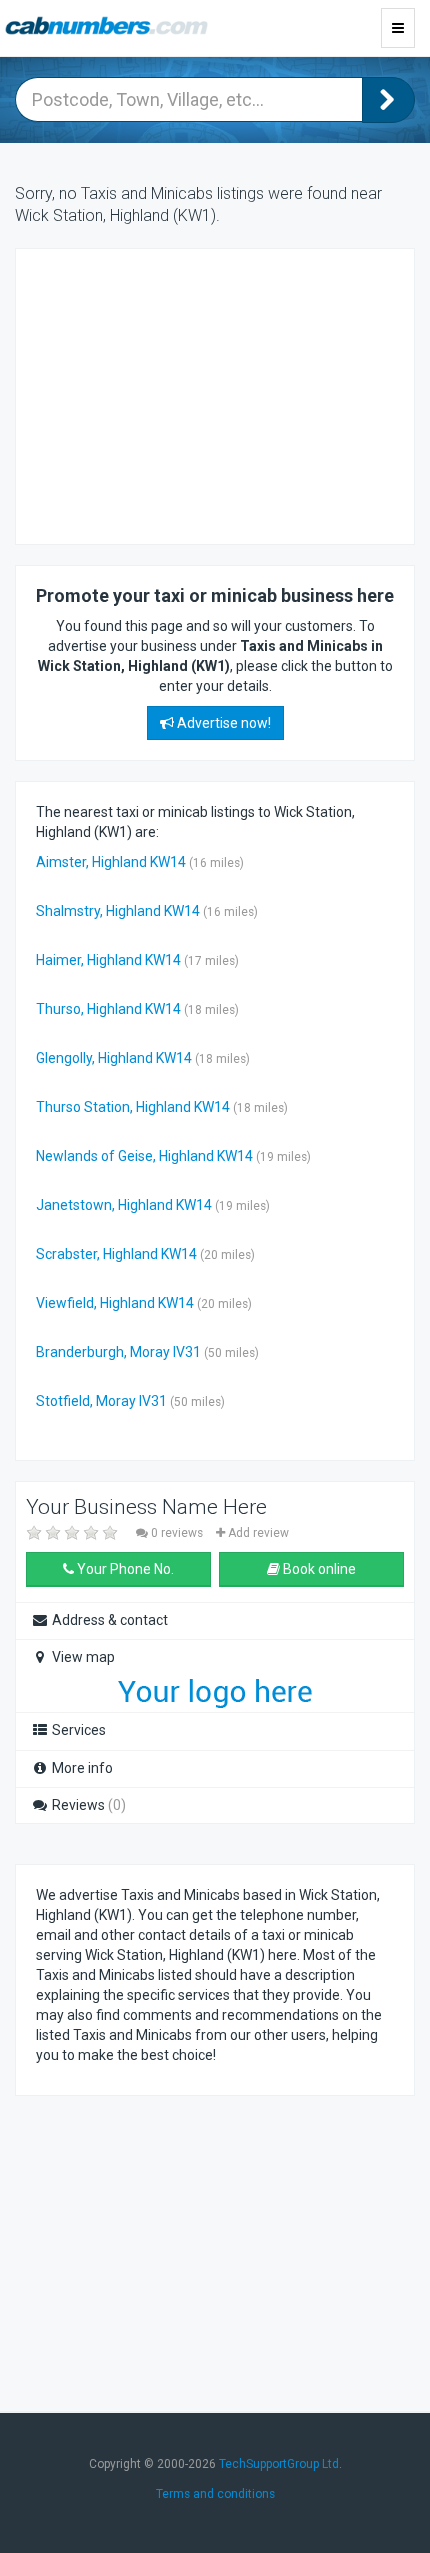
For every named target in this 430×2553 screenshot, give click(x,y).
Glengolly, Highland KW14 (114, 1058)
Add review (257, 1533)
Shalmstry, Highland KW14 (118, 911)
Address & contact (108, 1620)
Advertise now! (222, 723)
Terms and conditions (215, 2494)
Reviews (87, 1805)
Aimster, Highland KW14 (111, 862)
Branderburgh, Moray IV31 (118, 1352)
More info (81, 1768)
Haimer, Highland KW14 (108, 960)
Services (77, 1730)
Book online (318, 1569)
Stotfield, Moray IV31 (101, 1401)
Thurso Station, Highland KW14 (133, 1107)
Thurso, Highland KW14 (108, 1009)
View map (82, 1657)
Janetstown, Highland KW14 (124, 1205)
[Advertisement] (196, 394)
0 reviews (177, 1533)
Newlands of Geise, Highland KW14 (144, 1156)
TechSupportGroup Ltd (279, 2464)
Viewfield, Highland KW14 (115, 1303)
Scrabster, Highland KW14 (116, 1254)
